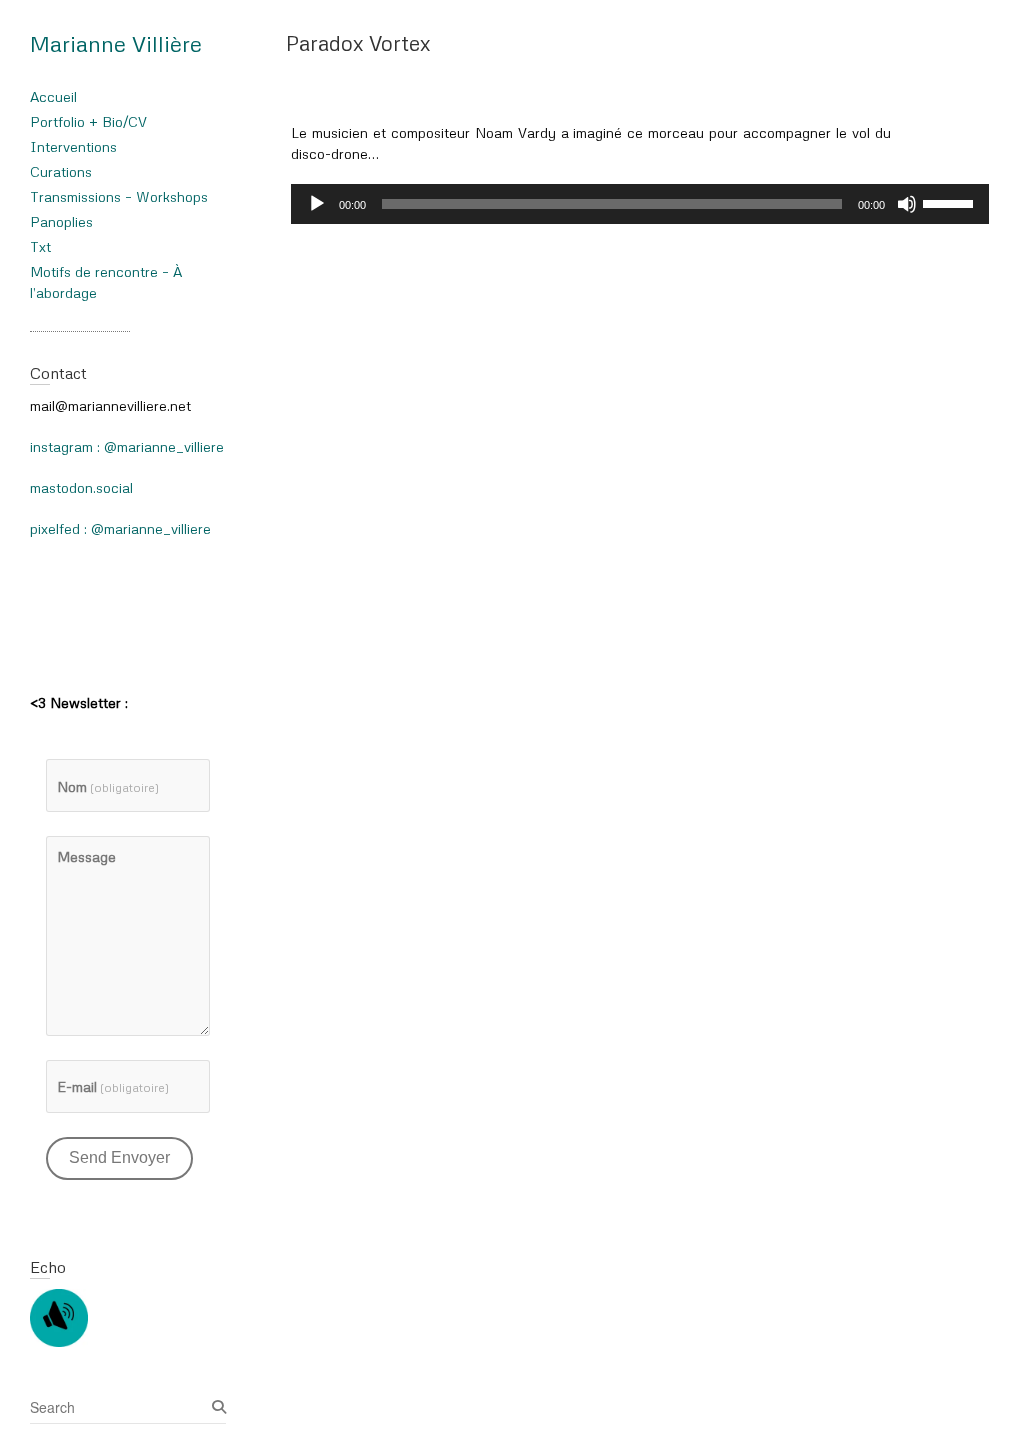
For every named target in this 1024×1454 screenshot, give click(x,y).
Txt (40, 246)
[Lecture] (317, 204)
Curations (61, 171)
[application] (640, 204)
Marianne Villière (116, 43)
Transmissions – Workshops (119, 196)
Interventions (73, 146)
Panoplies (61, 221)
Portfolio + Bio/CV (88, 121)
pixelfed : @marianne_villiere (120, 528)
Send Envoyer (119, 1157)
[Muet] (907, 204)
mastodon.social (81, 487)
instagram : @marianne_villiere (127, 446)
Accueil (53, 96)
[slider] (951, 202)
